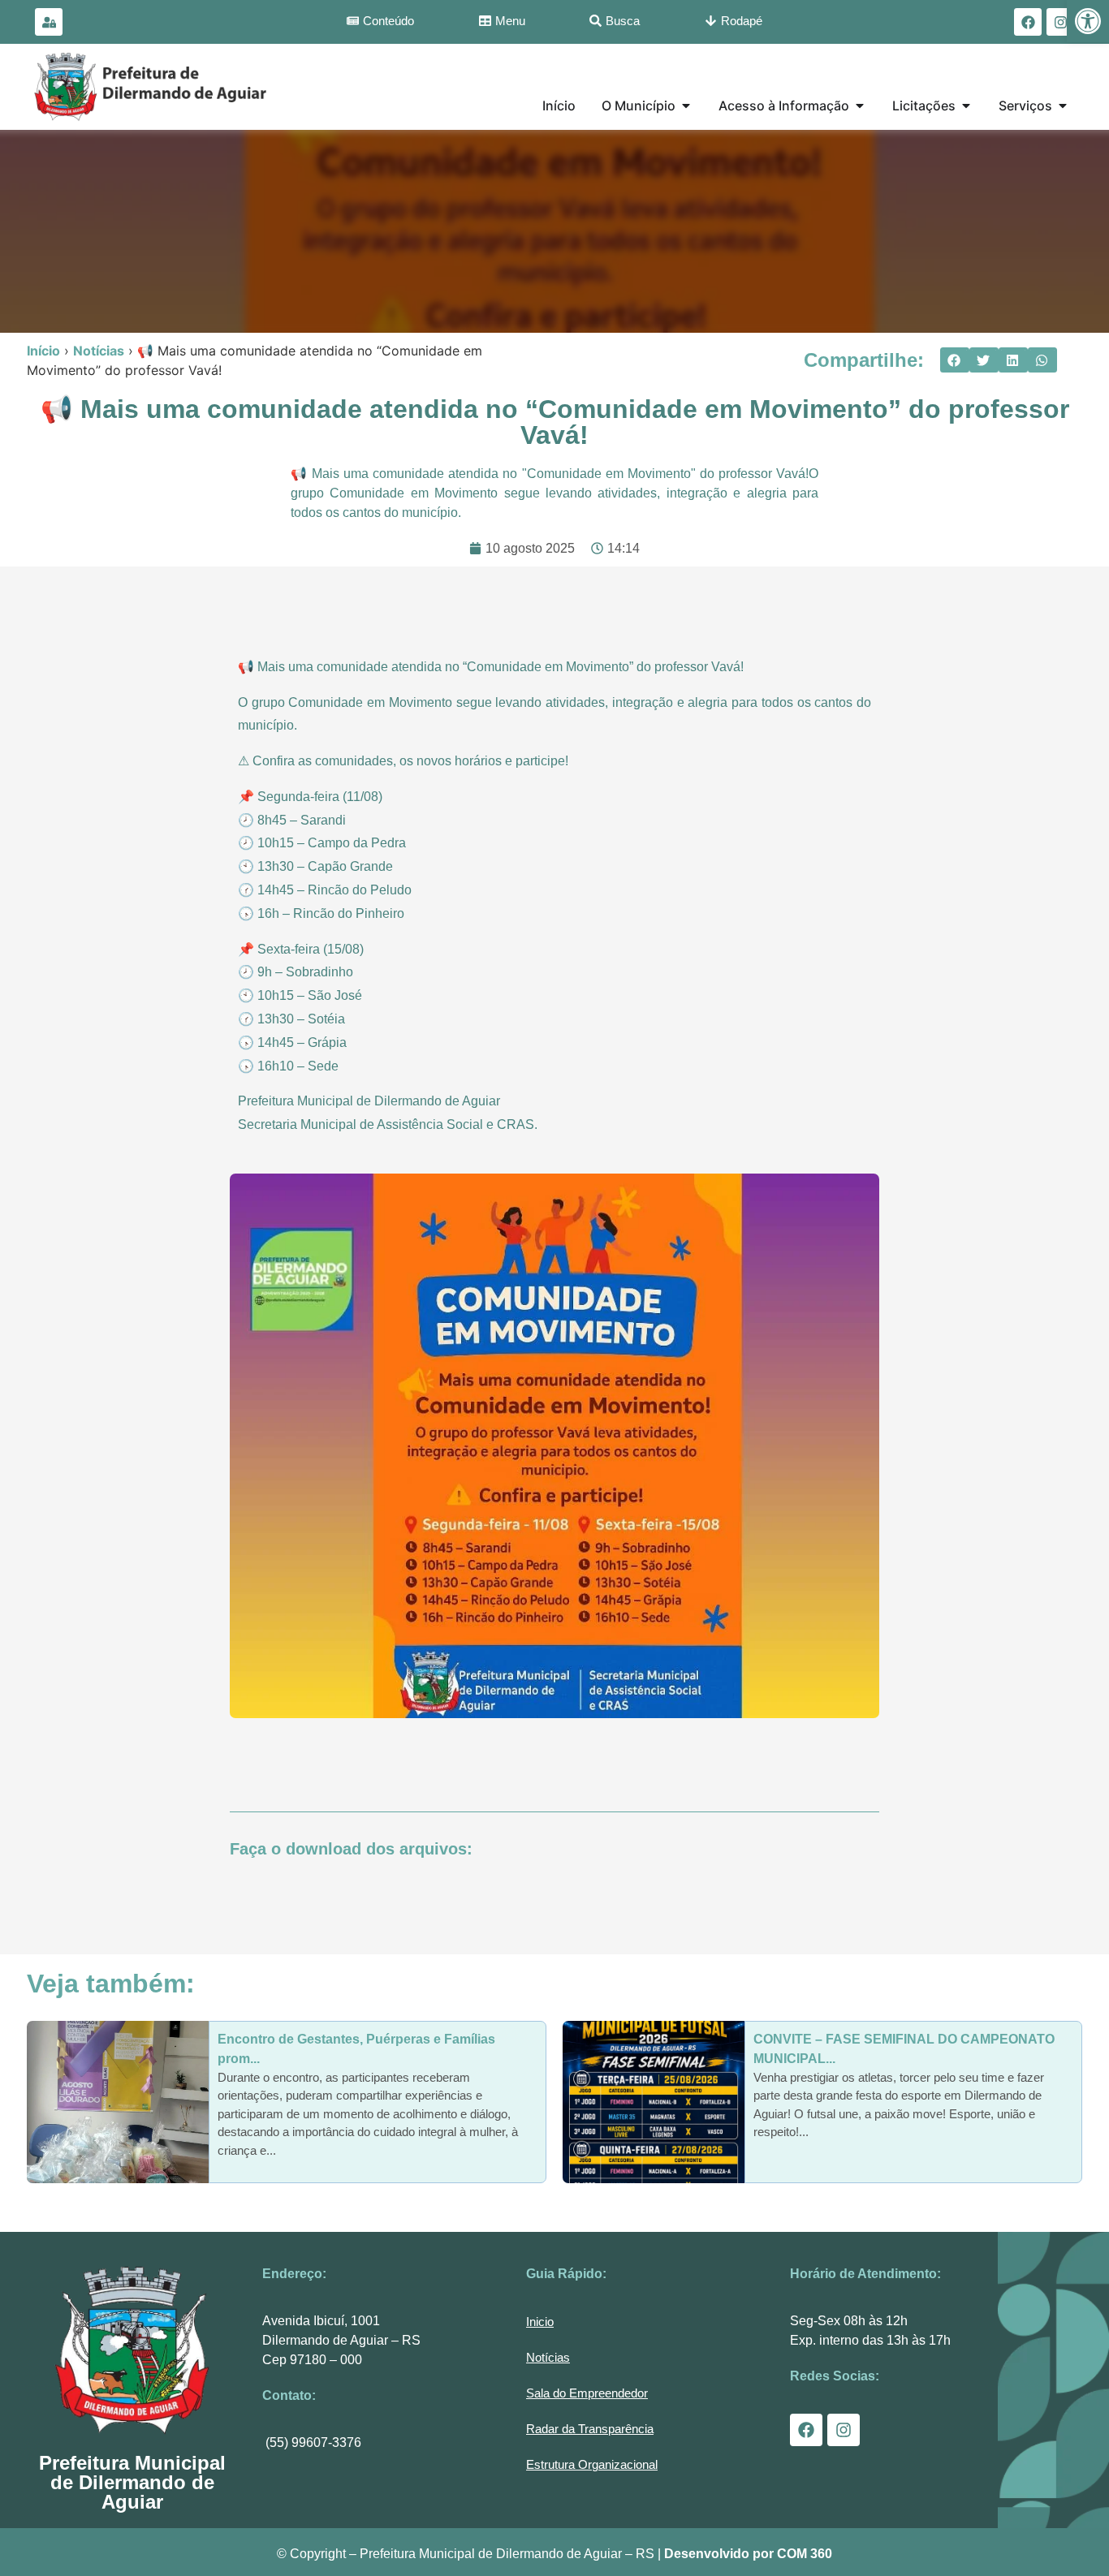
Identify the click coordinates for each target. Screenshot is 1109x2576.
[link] (1088, 21)
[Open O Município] (686, 106)
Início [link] (43, 351)
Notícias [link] (99, 351)
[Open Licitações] (966, 106)
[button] (955, 360)
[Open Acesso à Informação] (860, 106)
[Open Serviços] (1063, 106)
